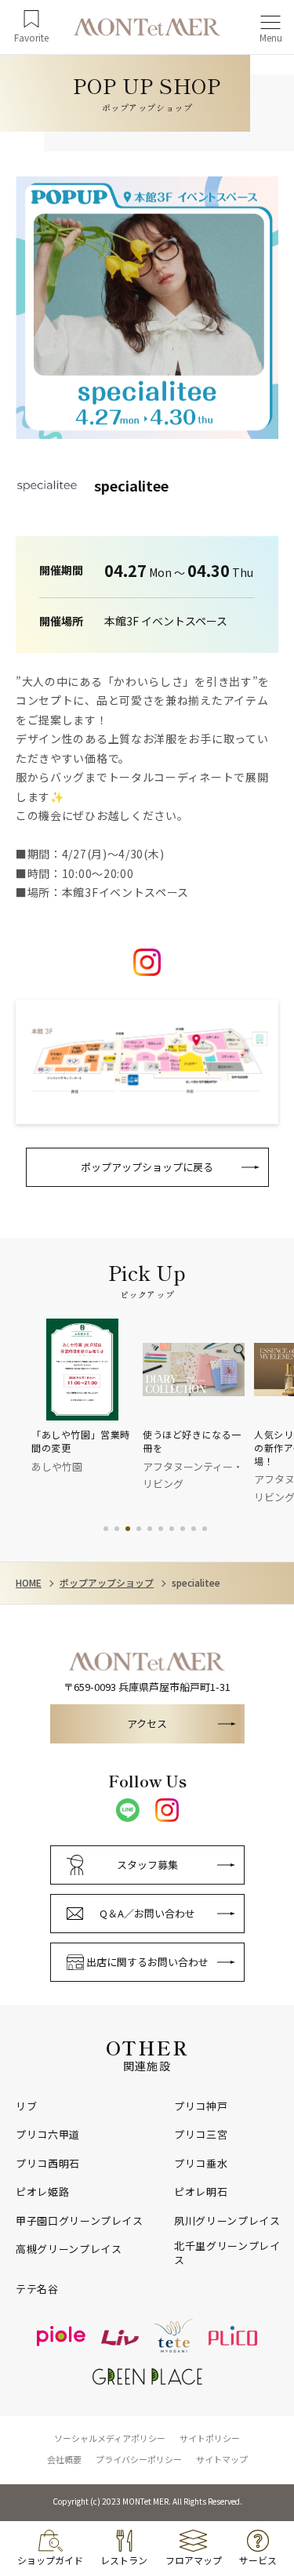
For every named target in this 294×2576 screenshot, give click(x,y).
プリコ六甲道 (48, 2135)
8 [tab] (183, 1529)
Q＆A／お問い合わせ (147, 1913)
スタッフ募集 (147, 1865)
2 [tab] (117, 1529)
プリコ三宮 (201, 2135)
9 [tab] (194, 1529)
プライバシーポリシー (139, 2459)
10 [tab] (205, 1529)
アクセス (147, 1723)
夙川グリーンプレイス (227, 2221)
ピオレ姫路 (42, 2192)
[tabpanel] (87, 1397)
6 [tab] (161, 1529)
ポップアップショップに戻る (147, 1167)
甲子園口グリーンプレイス (80, 2221)
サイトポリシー (210, 2438)
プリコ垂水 (201, 2164)
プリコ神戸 (201, 2106)
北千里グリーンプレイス (227, 2253)
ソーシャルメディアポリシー (110, 2438)
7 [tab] (172, 1529)
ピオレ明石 (201, 2192)
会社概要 (64, 2459)
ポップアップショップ (107, 1583)
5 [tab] (150, 1529)
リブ (26, 2106)
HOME (29, 1583)
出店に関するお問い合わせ (147, 1962)
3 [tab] (128, 1529)
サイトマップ (222, 2459)
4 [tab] (139, 1529)
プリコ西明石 (48, 2164)
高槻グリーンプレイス (69, 2249)
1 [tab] (106, 1529)
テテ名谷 (37, 2289)
